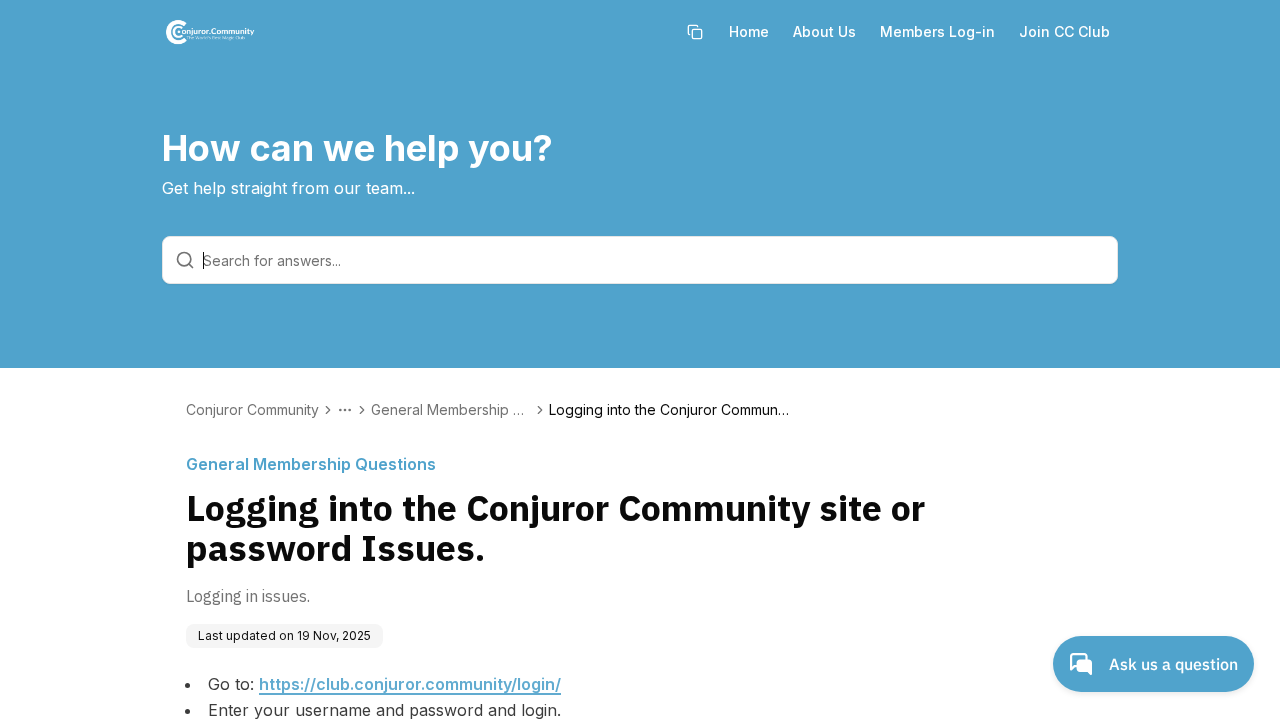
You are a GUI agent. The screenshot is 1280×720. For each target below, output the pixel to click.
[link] (669, 410)
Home (749, 31)
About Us (824, 31)
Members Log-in (937, 31)
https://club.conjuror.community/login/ (410, 684)
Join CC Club (1064, 31)
